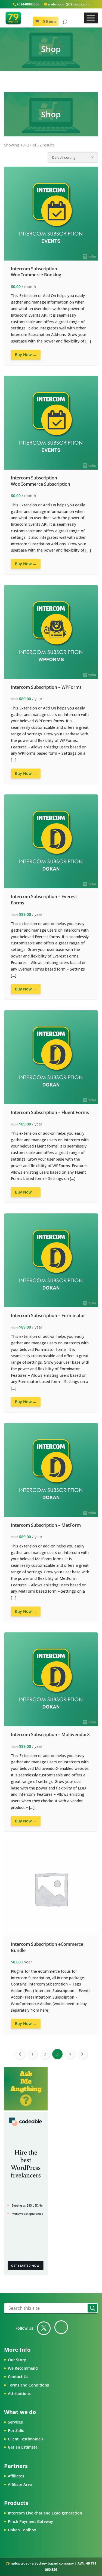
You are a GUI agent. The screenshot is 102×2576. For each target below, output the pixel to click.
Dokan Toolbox (22, 2530)
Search (92, 2308)
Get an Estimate (23, 2447)
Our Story (17, 2360)
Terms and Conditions (28, 2385)
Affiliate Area (20, 2484)
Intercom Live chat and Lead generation (45, 2513)
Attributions (19, 2393)
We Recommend (23, 2368)
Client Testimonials (26, 2439)
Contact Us (18, 2377)
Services (15, 2422)
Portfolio (16, 2430)
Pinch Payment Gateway (30, 2521)
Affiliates (16, 2476)
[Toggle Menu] (91, 18)
